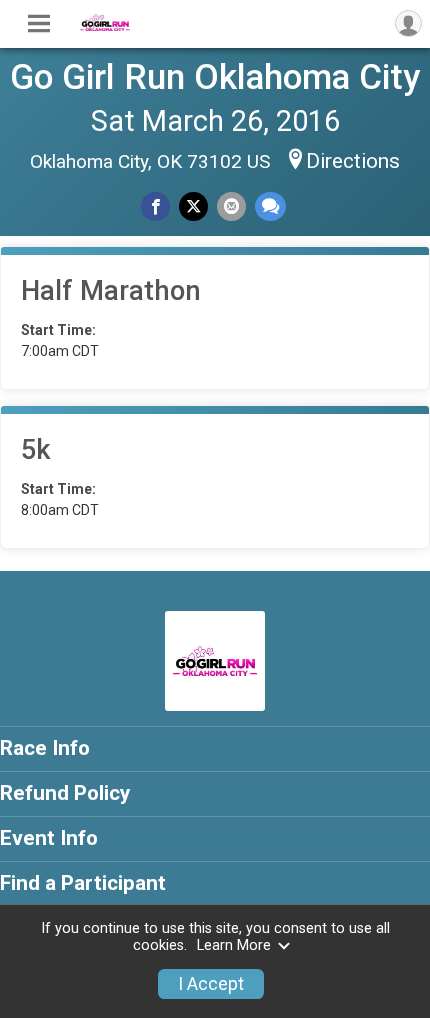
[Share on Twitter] (193, 206)
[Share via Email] (231, 206)
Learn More (234, 945)
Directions (353, 161)
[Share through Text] (270, 206)
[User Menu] (408, 23)
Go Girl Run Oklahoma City (215, 77)
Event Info (49, 838)
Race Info (45, 748)
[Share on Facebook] (155, 206)
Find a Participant (83, 883)
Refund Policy (65, 793)
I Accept (211, 984)
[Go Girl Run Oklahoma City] (105, 26)
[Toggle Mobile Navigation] (39, 24)
